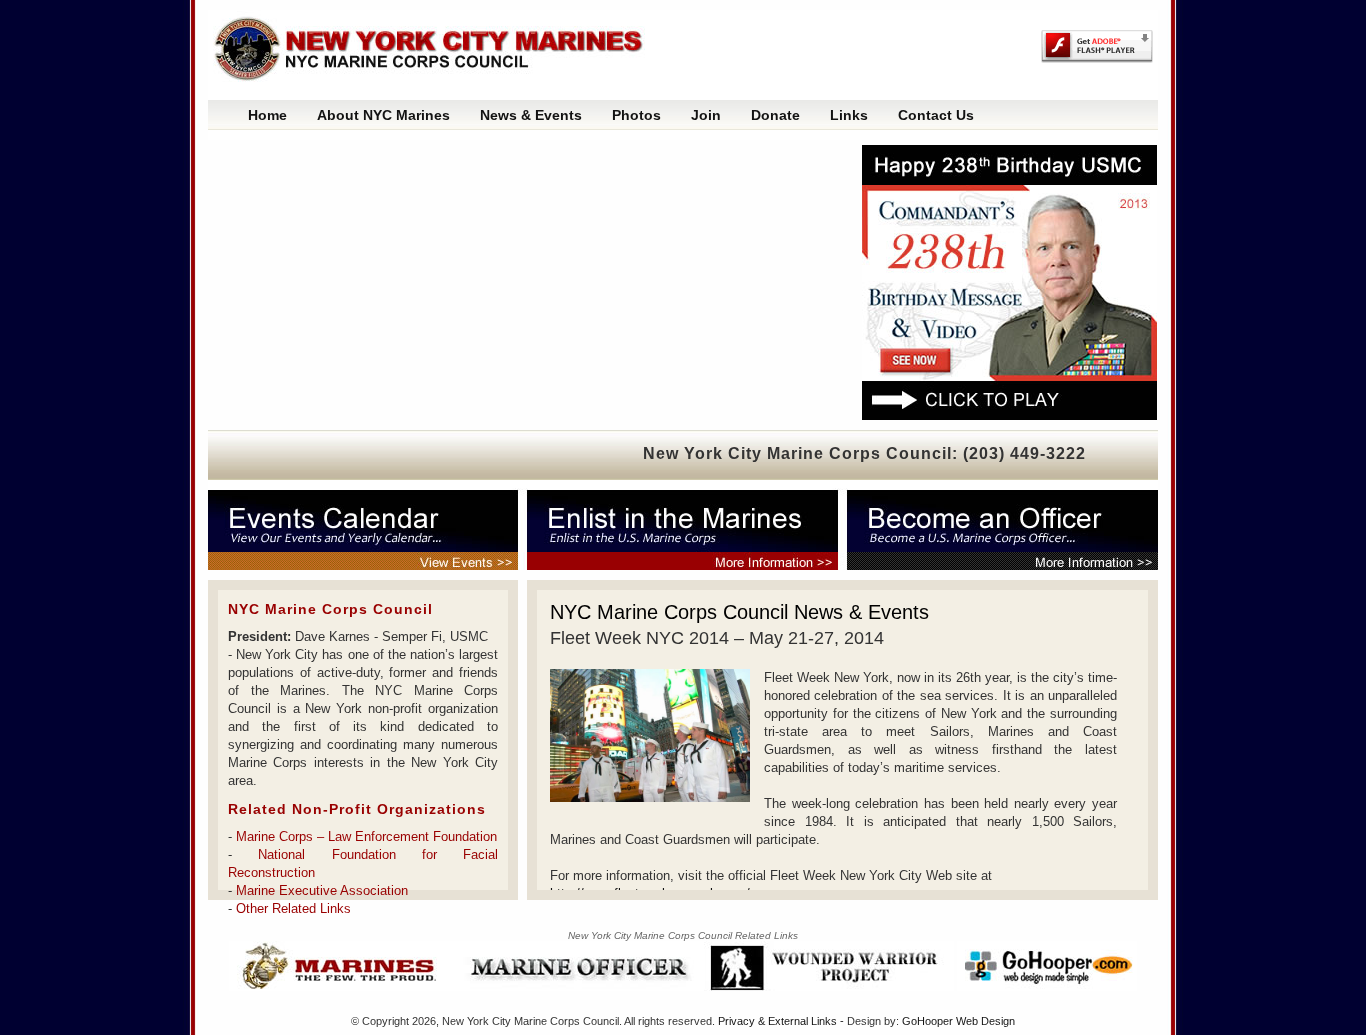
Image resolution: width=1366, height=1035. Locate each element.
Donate (775, 115)
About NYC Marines (383, 115)
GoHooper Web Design (958, 1021)
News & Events (531, 115)
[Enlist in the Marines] (688, 530)
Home (267, 115)
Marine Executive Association (322, 890)
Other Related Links (293, 908)
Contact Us (936, 115)
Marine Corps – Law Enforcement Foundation (366, 836)
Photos (636, 115)
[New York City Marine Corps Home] (438, 50)
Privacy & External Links (777, 1021)
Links (849, 115)
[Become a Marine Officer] (998, 530)
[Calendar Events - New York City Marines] (373, 530)
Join (706, 115)
